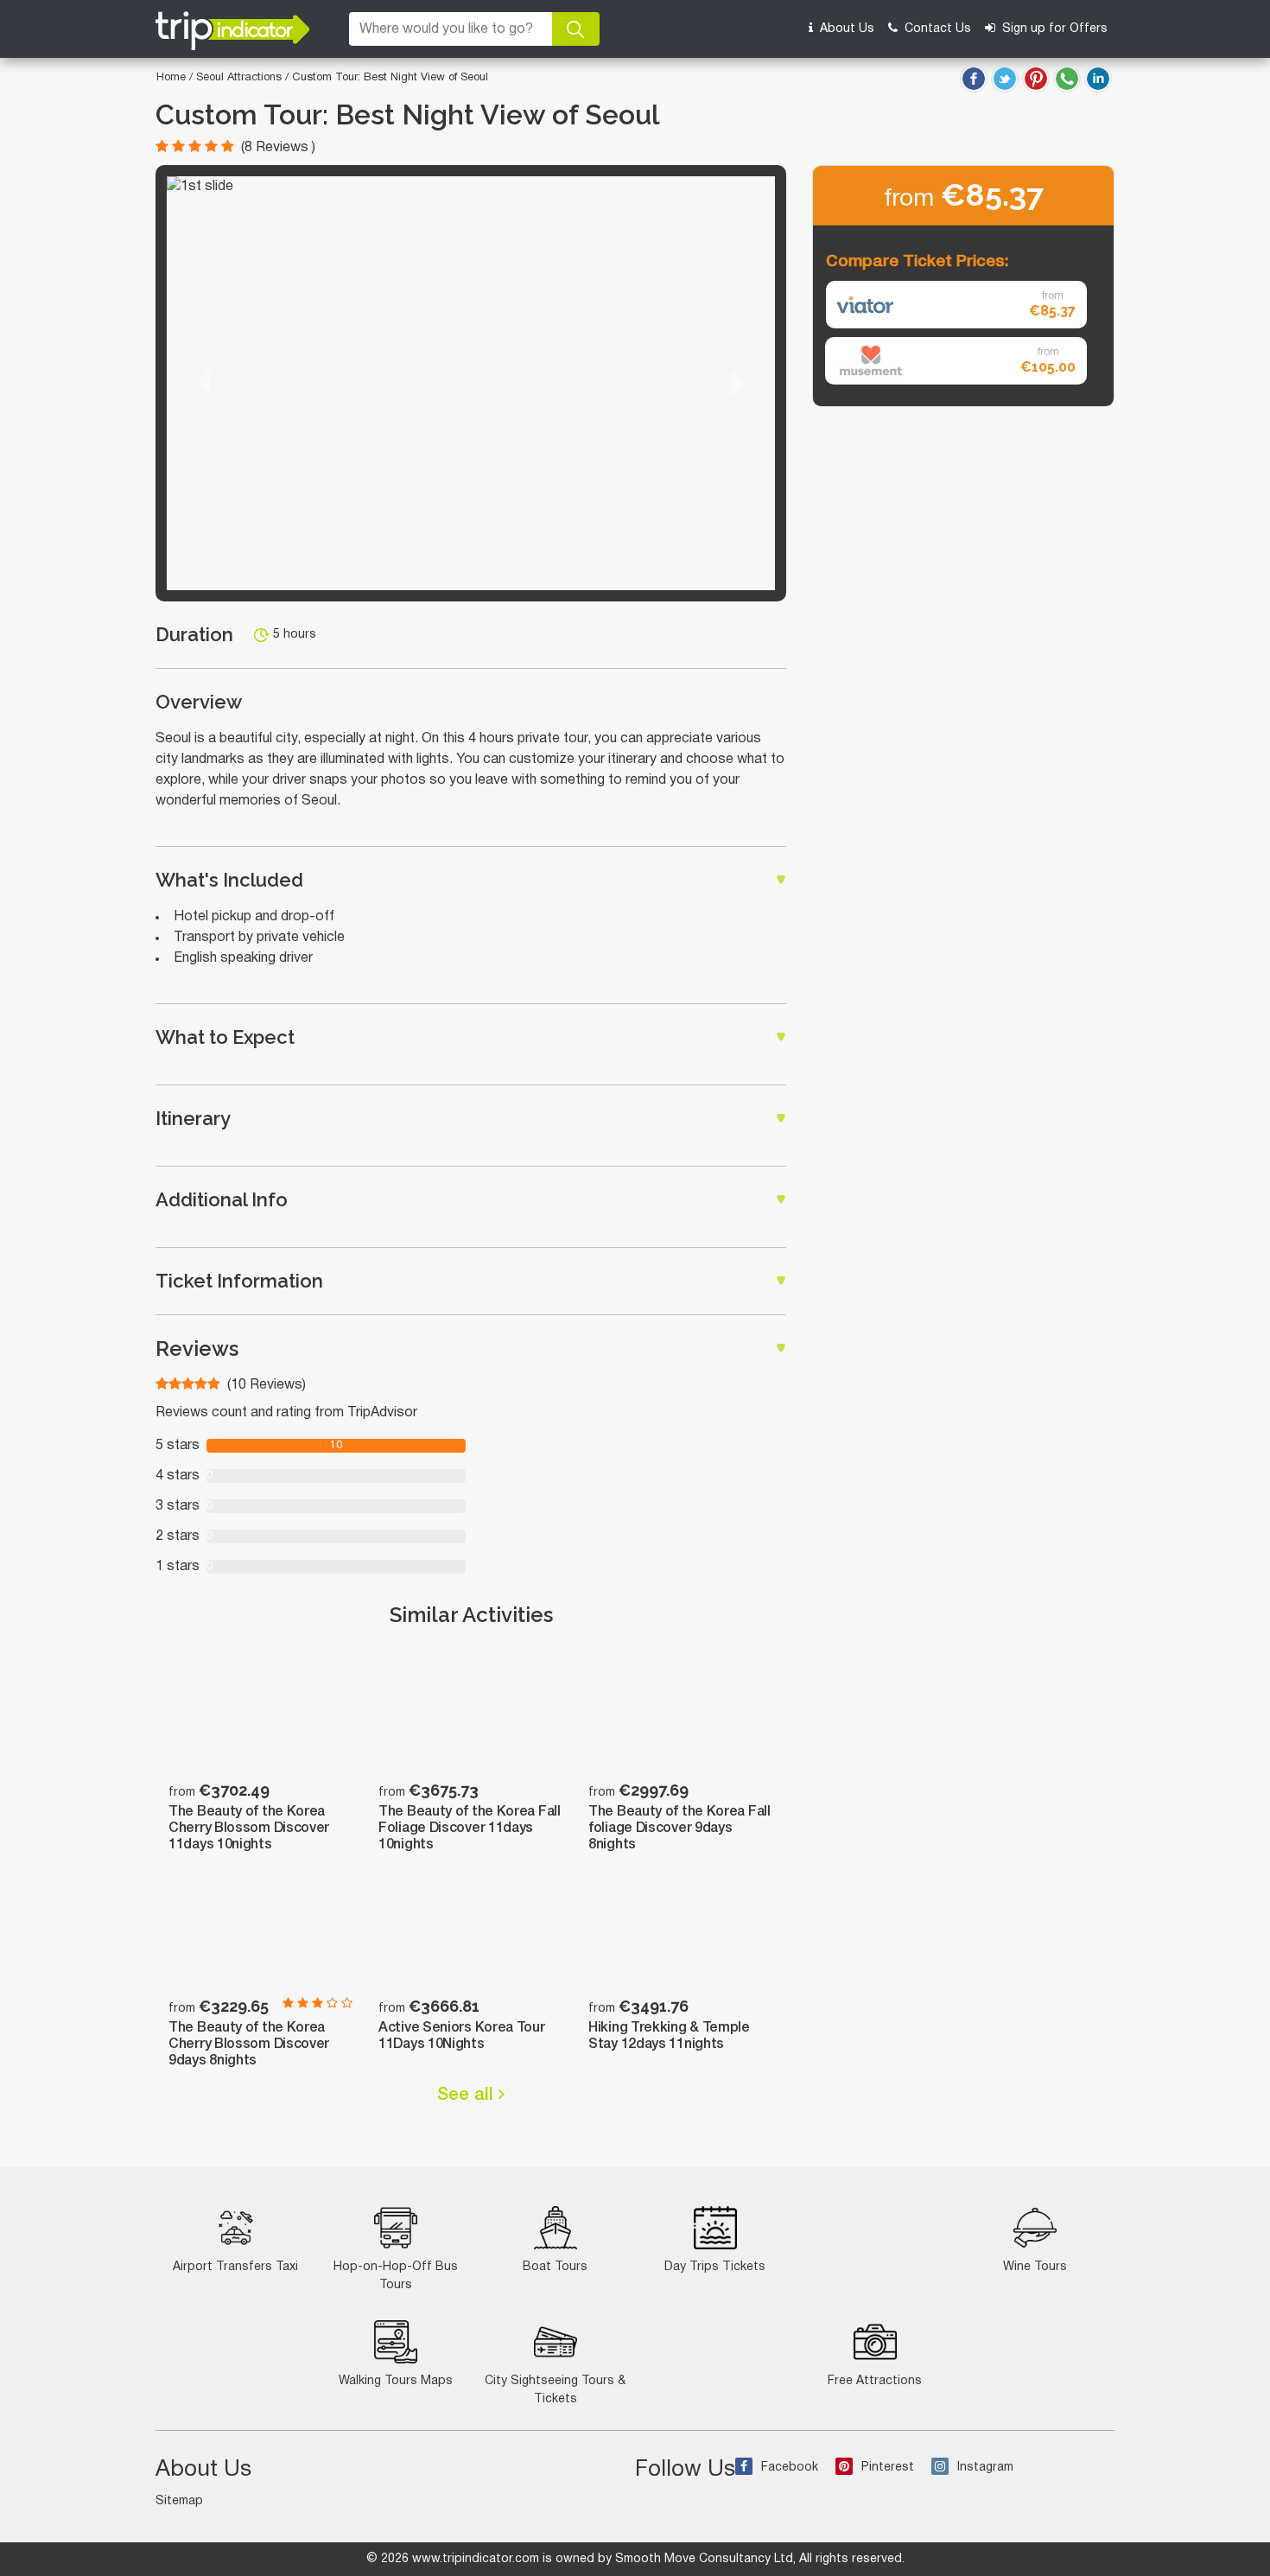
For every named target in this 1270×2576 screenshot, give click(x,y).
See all (468, 2096)
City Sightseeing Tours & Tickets (555, 2390)
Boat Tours (555, 2267)
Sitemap (179, 2501)
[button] (203, 383)
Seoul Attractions (241, 78)
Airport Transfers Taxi (235, 2267)
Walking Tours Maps (396, 2381)
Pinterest (888, 2468)
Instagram (985, 2468)
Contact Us (936, 29)
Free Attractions (875, 2381)
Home (171, 78)
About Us (845, 29)
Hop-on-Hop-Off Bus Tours (396, 2276)
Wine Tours (1035, 2267)
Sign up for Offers (1053, 29)
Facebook (790, 2468)
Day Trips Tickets (715, 2267)
